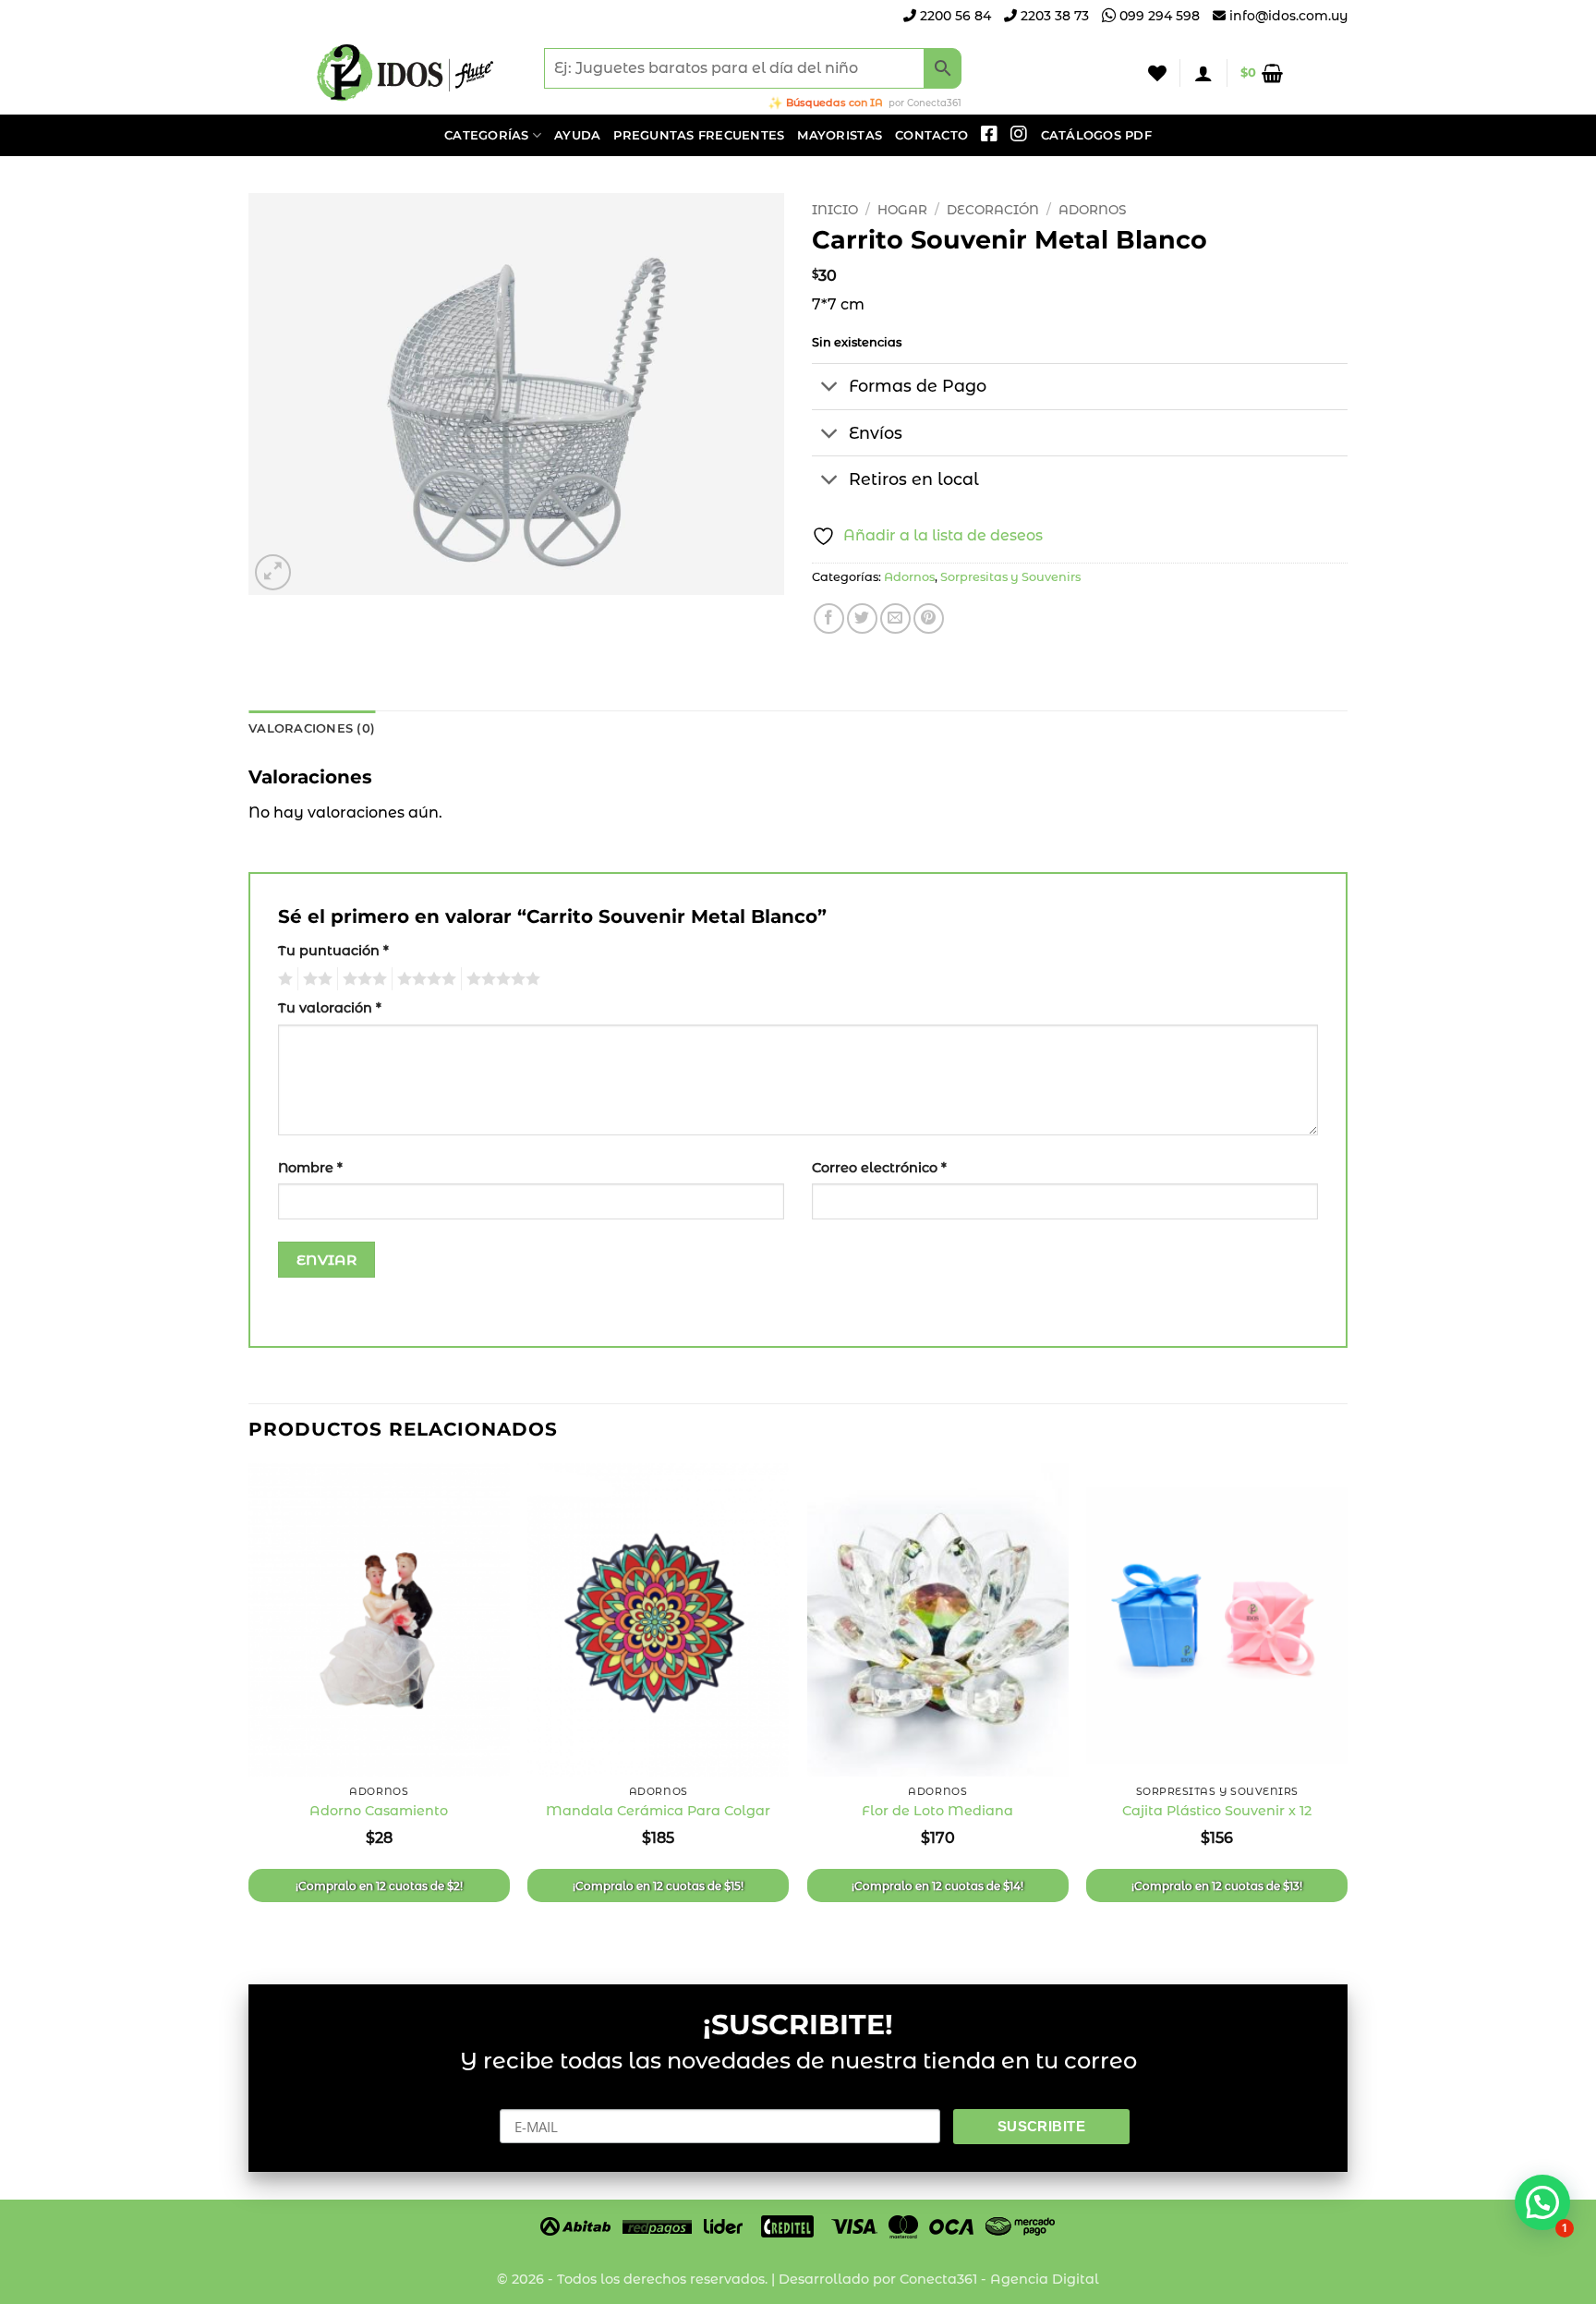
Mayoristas (840, 135)
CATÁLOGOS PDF (1096, 135)
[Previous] (249, 1708)
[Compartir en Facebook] (829, 618)
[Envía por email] (895, 618)
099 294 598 (1158, 16)
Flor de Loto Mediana (937, 1811)
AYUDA (577, 135)
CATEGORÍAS (487, 135)
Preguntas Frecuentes (699, 135)
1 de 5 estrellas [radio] (283, 979)
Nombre (310, 1168)
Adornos (1092, 210)
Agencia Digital (1045, 2279)
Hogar (902, 210)
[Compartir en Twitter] (862, 618)
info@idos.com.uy (1288, 16)
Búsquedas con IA (834, 103)
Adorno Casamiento (379, 1811)
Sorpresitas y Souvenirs (1010, 577)
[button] (1203, 73)
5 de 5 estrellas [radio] (501, 979)
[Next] (1347, 1708)
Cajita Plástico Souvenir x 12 (1217, 1811)
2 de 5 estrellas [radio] (315, 979)
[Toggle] (830, 388)
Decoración (993, 210)
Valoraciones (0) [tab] (312, 728)
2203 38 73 (1053, 16)
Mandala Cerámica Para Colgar (658, 1811)
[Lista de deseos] (1157, 73)
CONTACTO (931, 135)
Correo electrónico (879, 1168)
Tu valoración (330, 1008)
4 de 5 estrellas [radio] (424, 979)
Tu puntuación (333, 951)
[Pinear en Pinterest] (929, 618)
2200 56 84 (954, 16)
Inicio (835, 210)
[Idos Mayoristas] (405, 73)
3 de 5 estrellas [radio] (362, 979)
